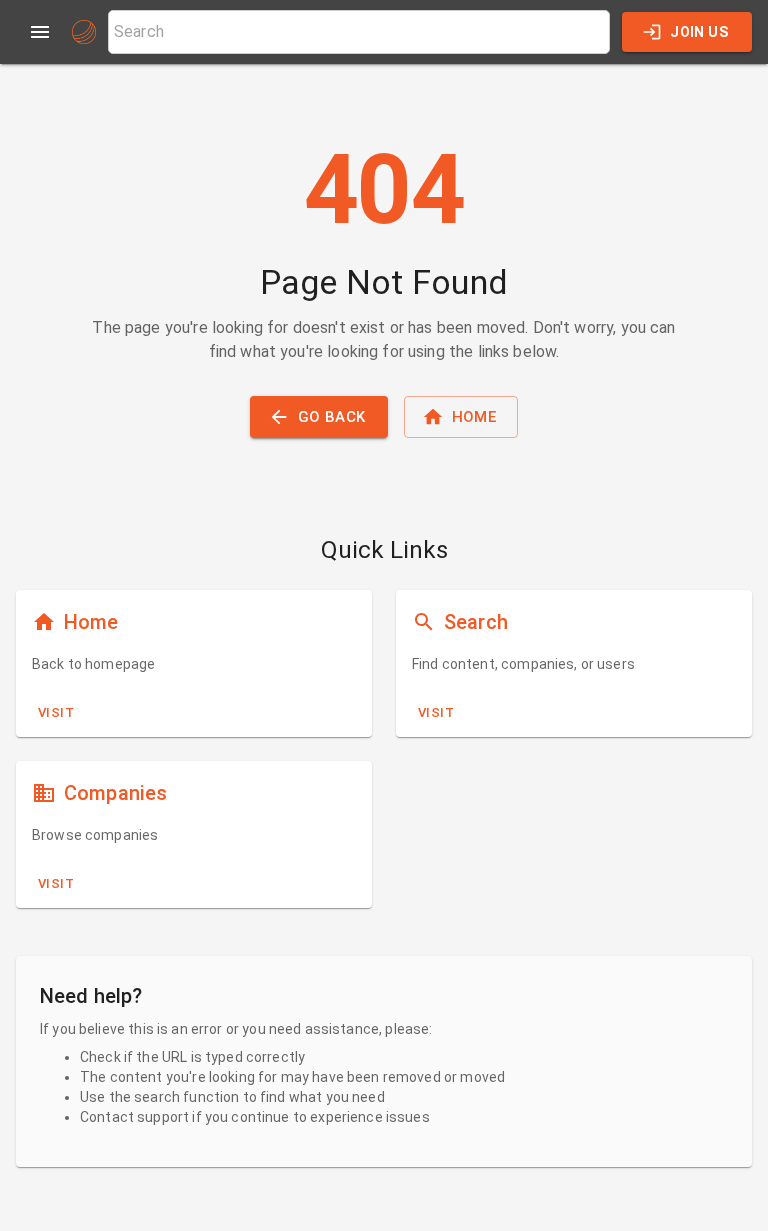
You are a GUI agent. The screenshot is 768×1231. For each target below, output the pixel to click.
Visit (56, 712)
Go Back (332, 417)
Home (474, 417)
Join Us (699, 32)
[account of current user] (40, 32)
